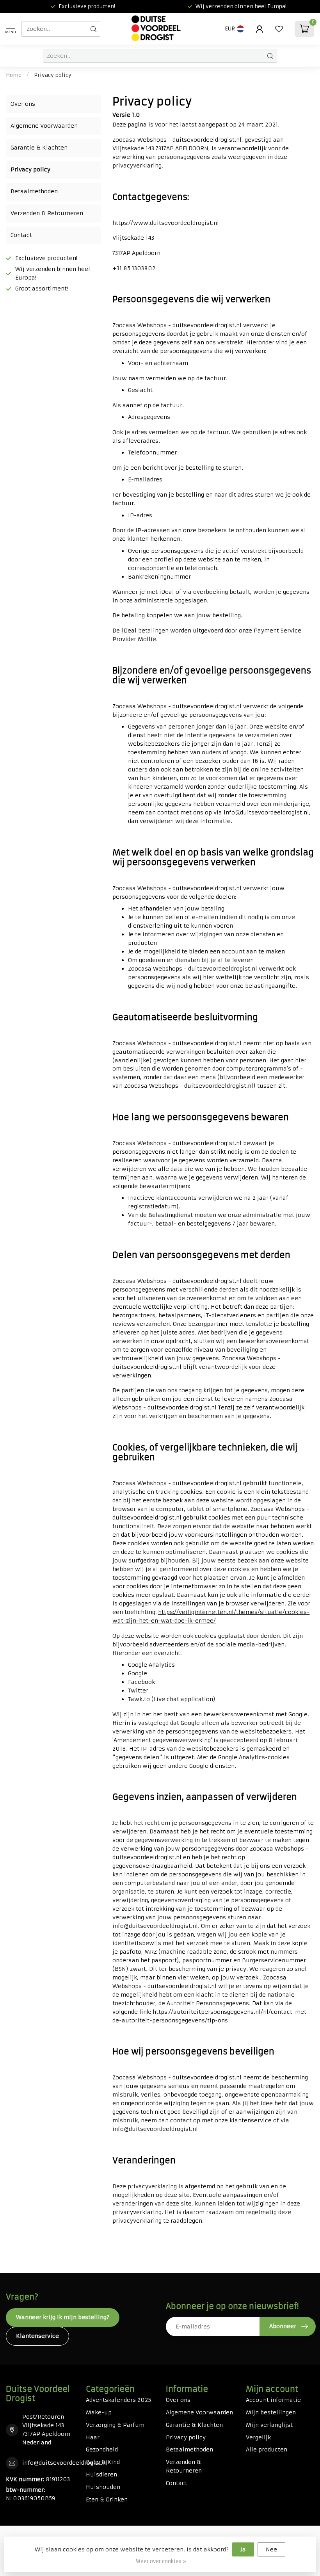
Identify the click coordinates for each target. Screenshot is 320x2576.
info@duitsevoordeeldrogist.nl (65, 2463)
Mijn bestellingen (271, 2412)
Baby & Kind (103, 2462)
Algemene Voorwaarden (44, 126)
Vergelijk (258, 2437)
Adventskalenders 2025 (118, 2400)
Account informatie (273, 2400)
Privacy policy (53, 75)
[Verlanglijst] (279, 29)
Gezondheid (102, 2450)
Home (14, 75)
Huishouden (103, 2487)
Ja (243, 2549)
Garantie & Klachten (39, 148)
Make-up (99, 2412)
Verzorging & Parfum (115, 2425)
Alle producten (267, 2450)
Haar (93, 2437)
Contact (21, 235)
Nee (271, 2549)
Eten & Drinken (107, 2499)
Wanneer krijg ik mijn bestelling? (63, 2317)
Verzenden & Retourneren (47, 213)
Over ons (23, 104)
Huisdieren (101, 2474)
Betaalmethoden (34, 191)
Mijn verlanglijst (269, 2425)
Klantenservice (37, 2336)
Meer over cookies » (161, 2561)
